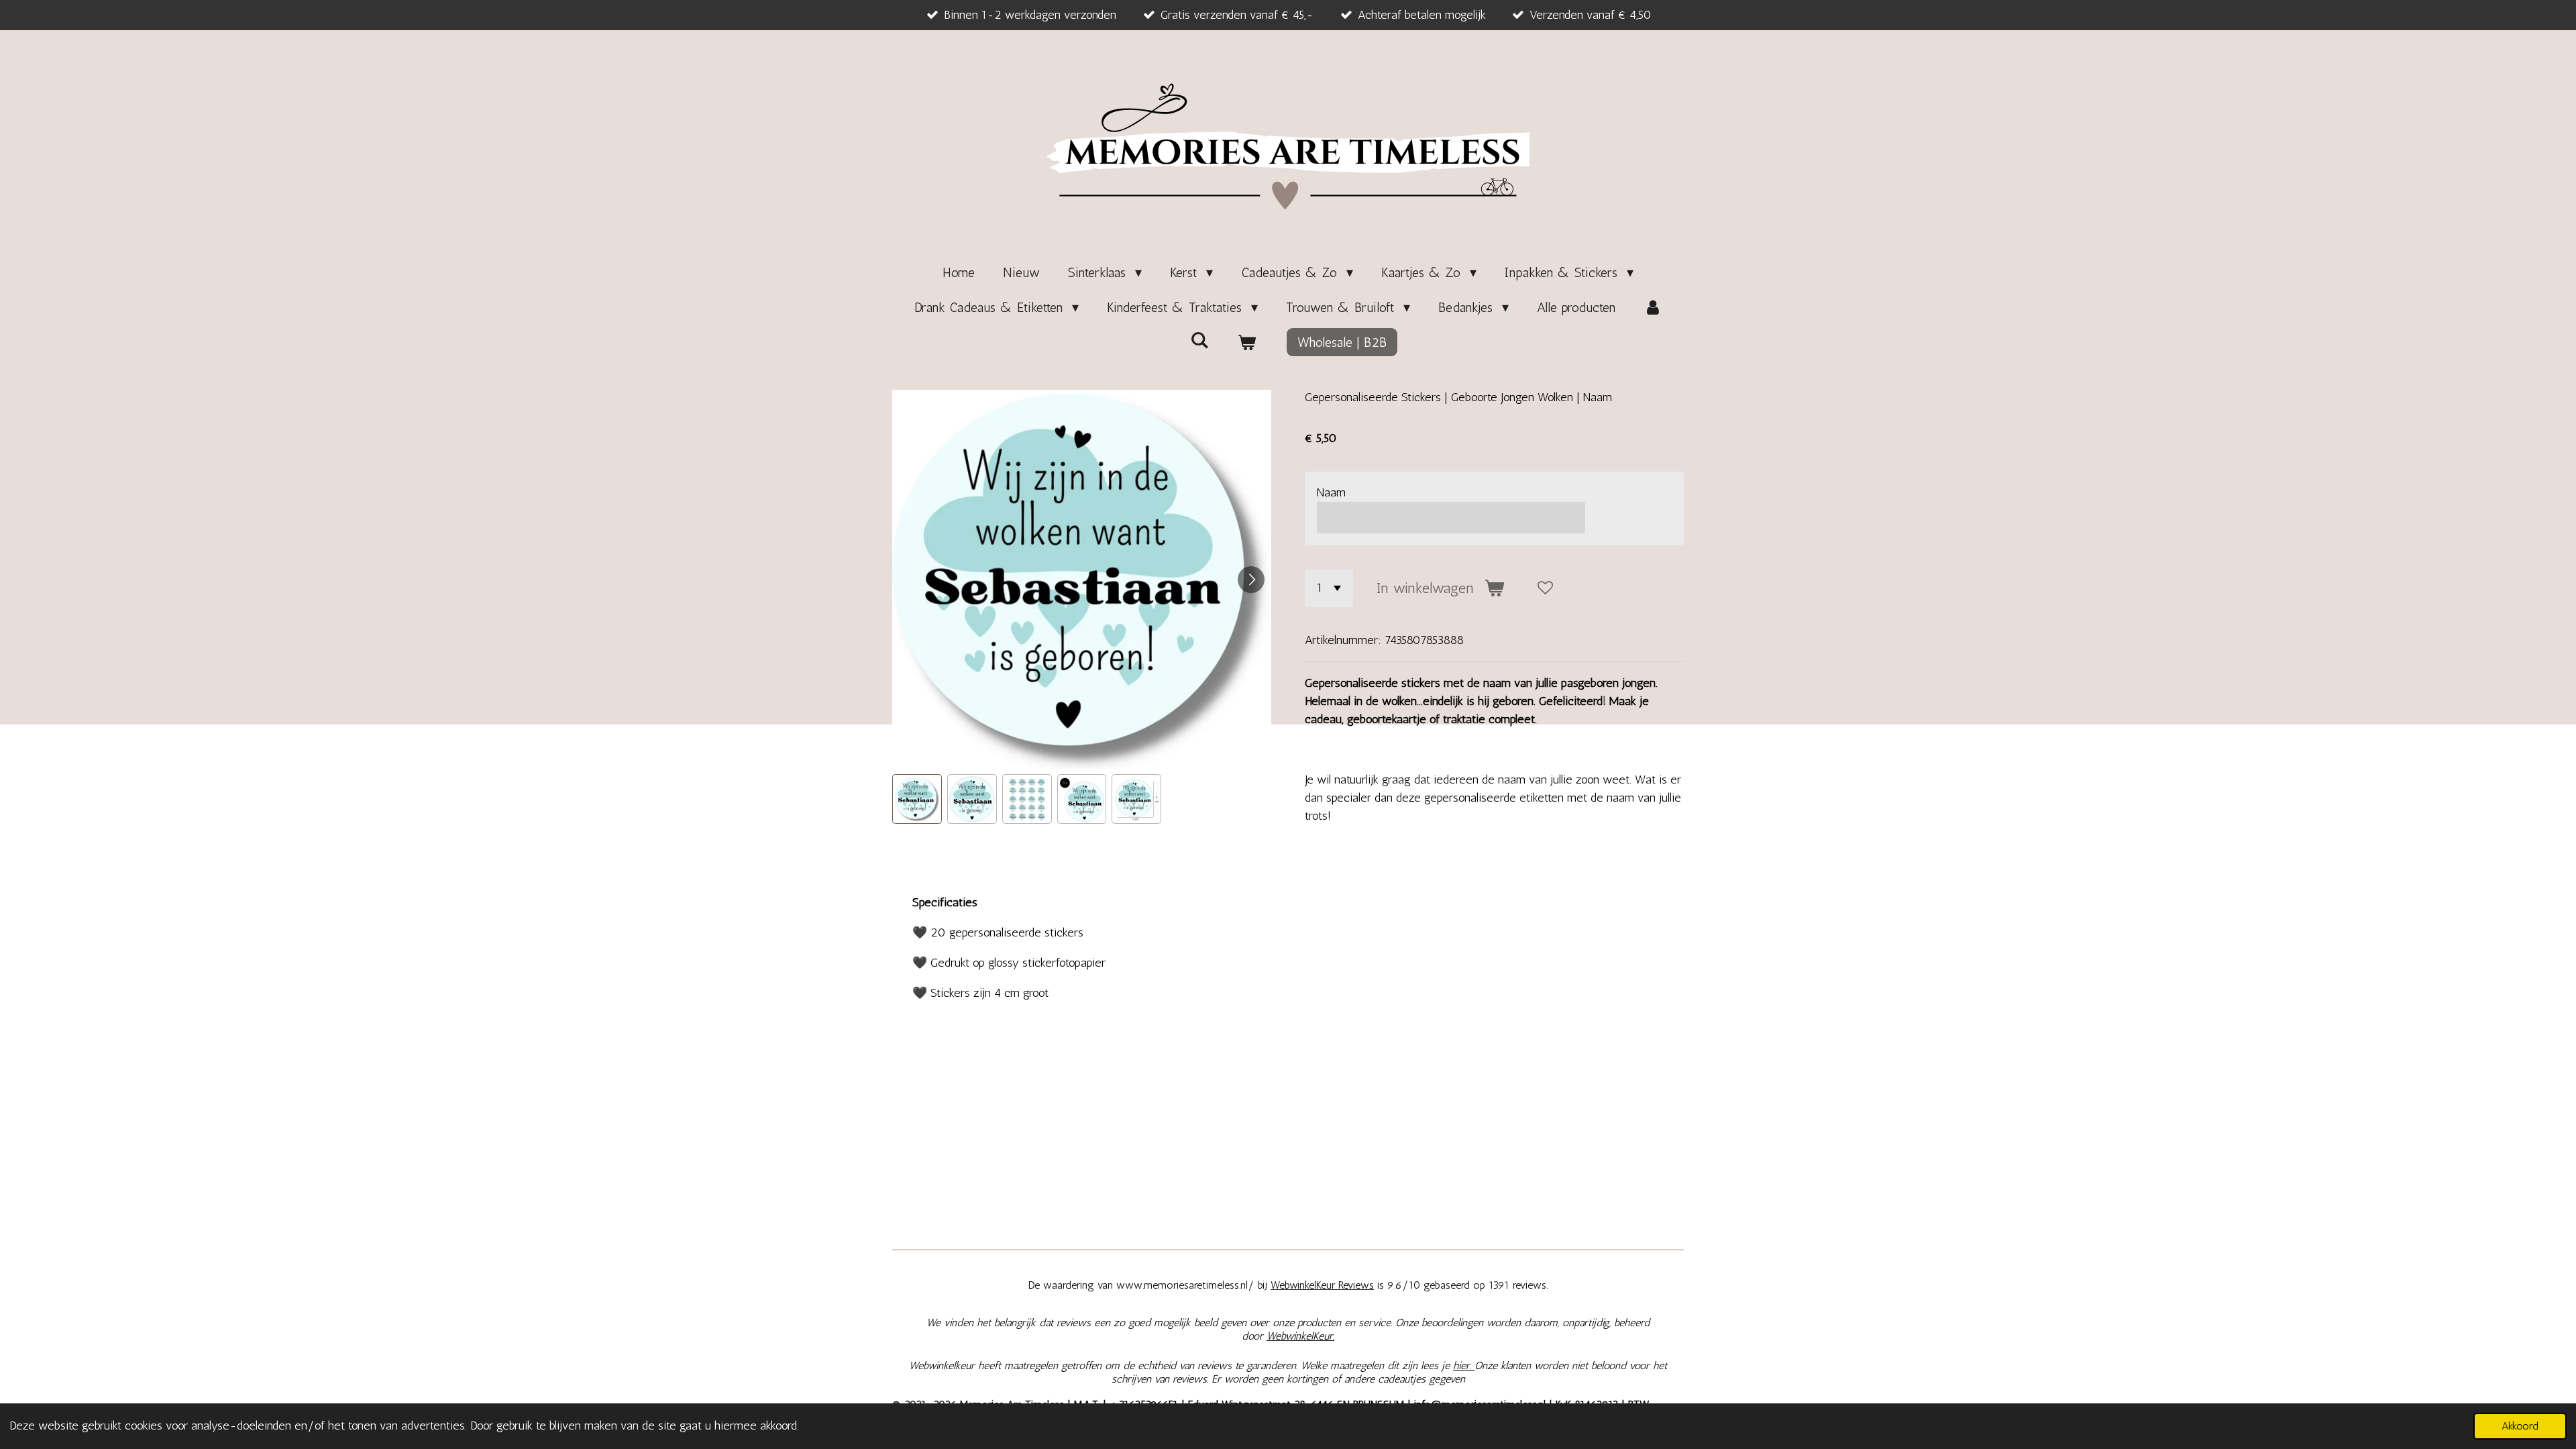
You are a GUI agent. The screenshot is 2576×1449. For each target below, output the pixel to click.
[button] (917, 799)
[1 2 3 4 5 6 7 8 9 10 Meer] (1329, 588)
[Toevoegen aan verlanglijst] (1546, 588)
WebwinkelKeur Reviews (1322, 1285)
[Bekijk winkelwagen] (1246, 342)
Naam (1331, 492)
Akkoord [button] (2520, 1426)
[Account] (1653, 307)
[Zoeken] (1199, 340)
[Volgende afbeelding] (1251, 580)
